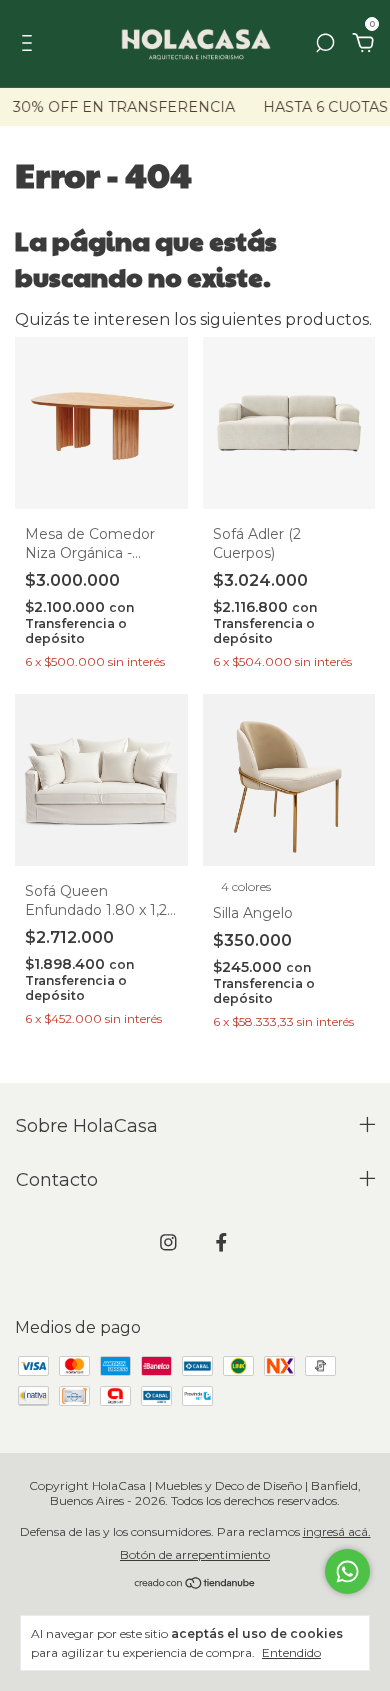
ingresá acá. (337, 1531)
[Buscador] (325, 44)
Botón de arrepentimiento (195, 1554)
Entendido (291, 1652)
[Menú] (30, 44)
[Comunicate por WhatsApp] (347, 1571)
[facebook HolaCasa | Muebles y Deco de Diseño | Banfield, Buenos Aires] (221, 1242)
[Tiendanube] (195, 1584)
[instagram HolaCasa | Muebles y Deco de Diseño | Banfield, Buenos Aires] (168, 1242)
